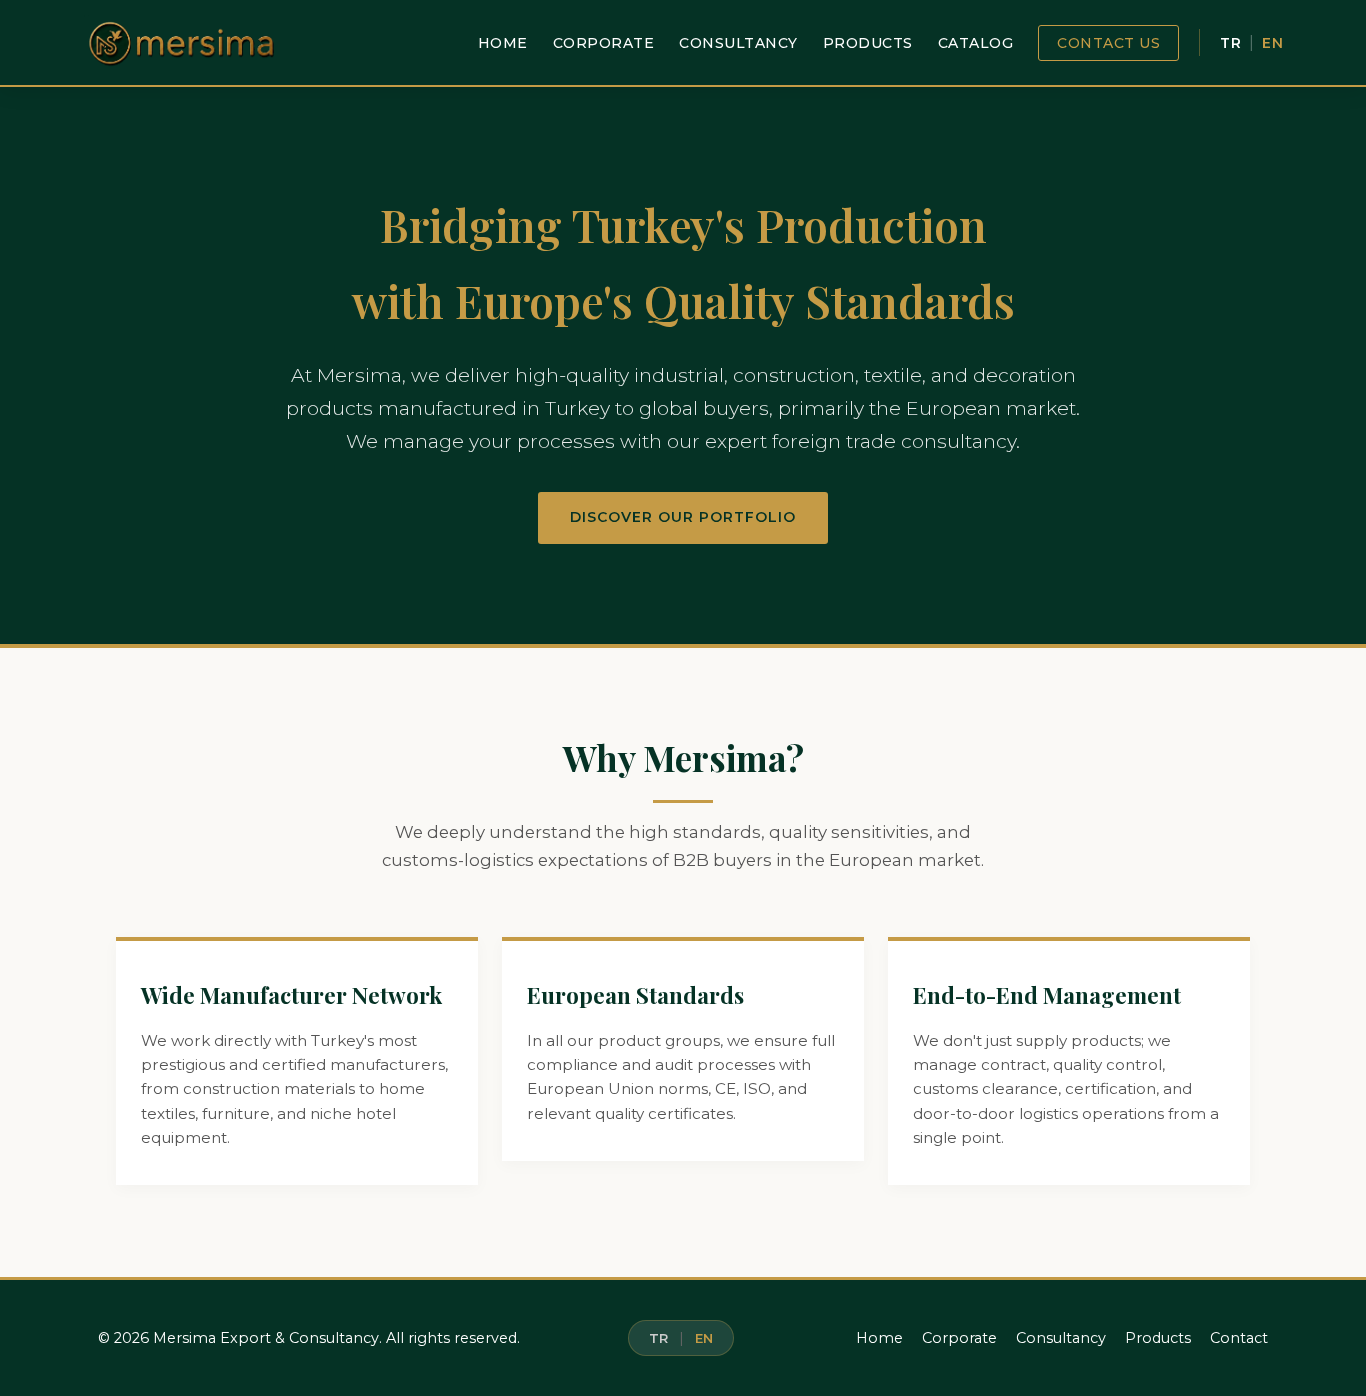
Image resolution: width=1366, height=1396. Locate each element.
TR (1230, 43)
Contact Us (1108, 43)
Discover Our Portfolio (683, 517)
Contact (1239, 1338)
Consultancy (738, 43)
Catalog (976, 43)
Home (503, 43)
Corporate (604, 43)
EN (1272, 43)
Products (868, 43)
